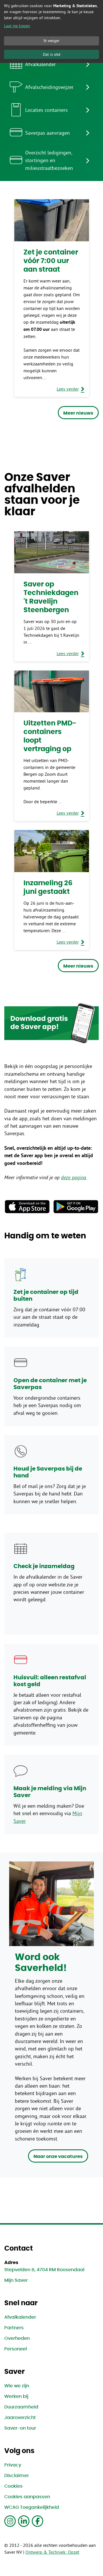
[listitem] (51, 64)
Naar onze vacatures (58, 2157)
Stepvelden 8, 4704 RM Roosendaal (44, 2270)
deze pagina (74, 1177)
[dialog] (51, 31)
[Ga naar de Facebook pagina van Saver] (37, 2521)
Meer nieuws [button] (78, 413)
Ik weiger (51, 41)
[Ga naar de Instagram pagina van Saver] (10, 2521)
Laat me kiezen (17, 26)
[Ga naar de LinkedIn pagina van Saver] (24, 2521)
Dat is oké (52, 54)
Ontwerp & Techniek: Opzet (52, 2552)
